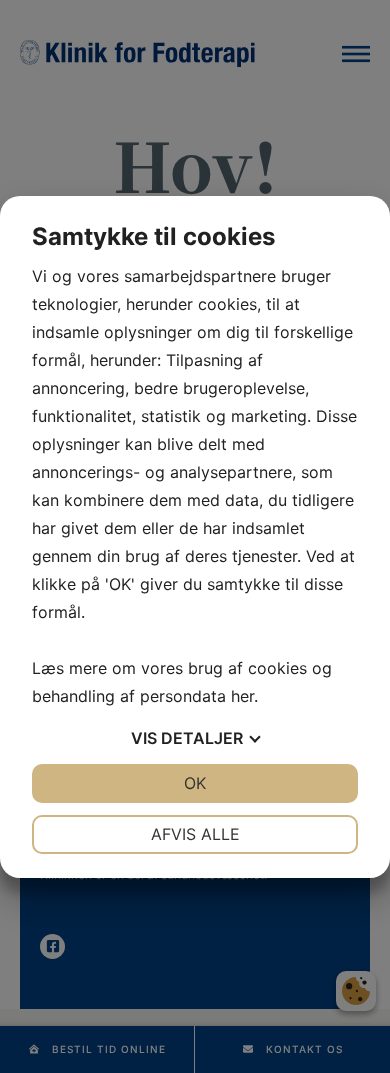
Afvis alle (195, 834)
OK (195, 783)
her (242, 696)
